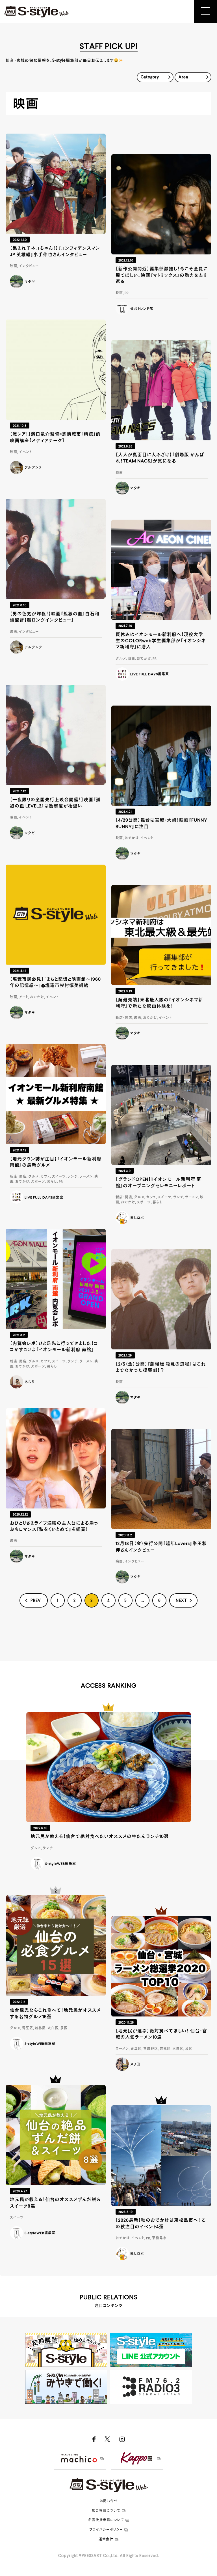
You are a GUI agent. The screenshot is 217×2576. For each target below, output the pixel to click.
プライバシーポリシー (106, 2530)
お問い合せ (109, 2501)
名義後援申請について (106, 2520)
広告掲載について (106, 2511)
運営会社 (106, 2539)
